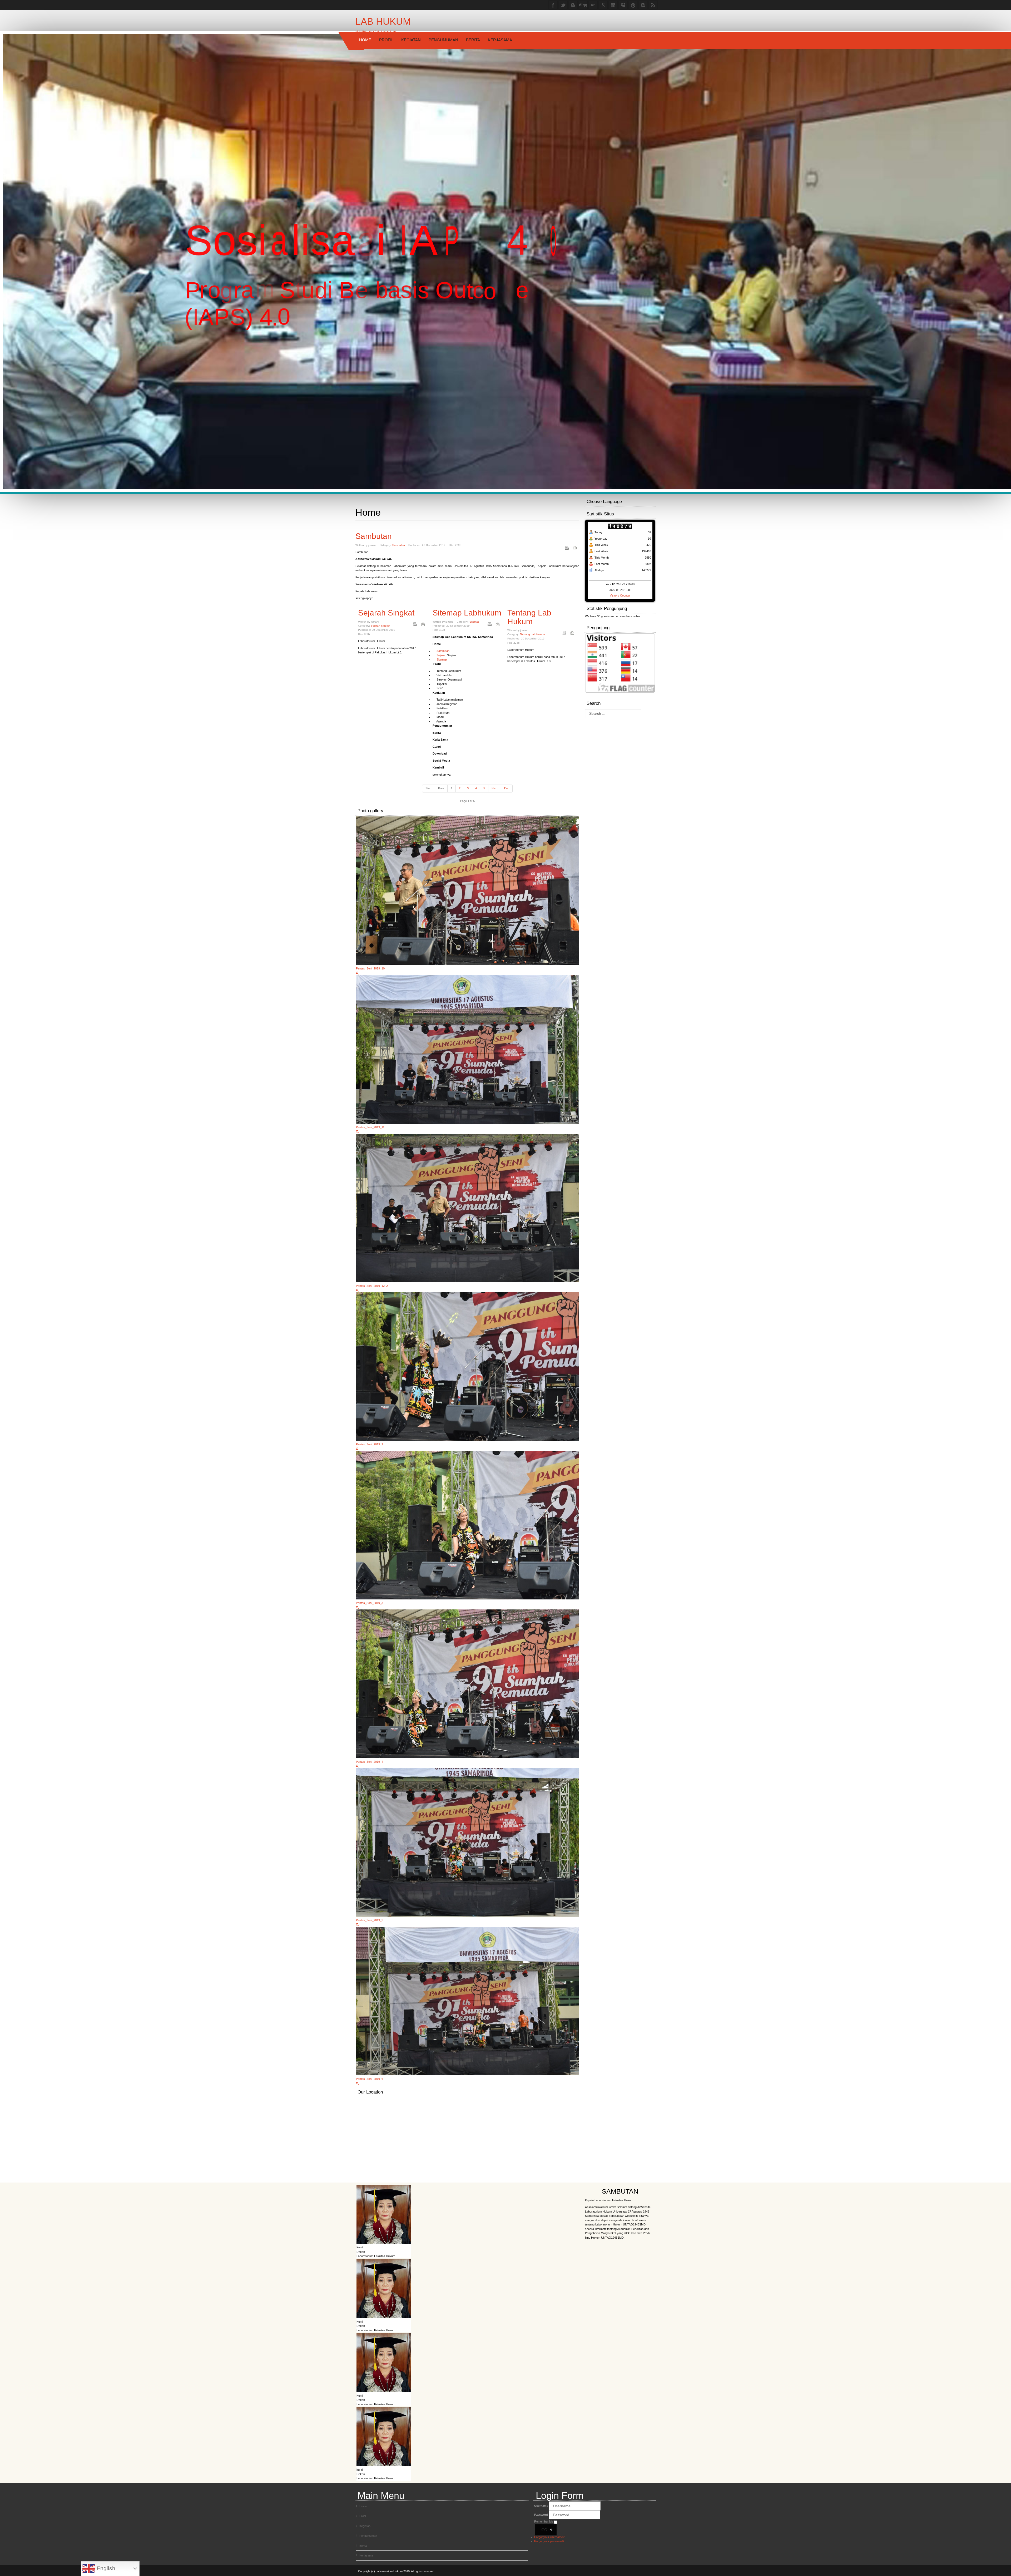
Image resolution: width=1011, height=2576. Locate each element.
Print (567, 548)
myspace (623, 5)
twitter (563, 5)
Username (541, 2506)
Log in (546, 2530)
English (105, 2568)
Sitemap (474, 622)
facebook (553, 5)
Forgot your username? (549, 2537)
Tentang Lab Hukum (529, 617)
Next (495, 788)
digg (583, 5)
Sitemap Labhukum (467, 613)
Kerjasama (500, 40)
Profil (386, 40)
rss (653, 5)
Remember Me (544, 2521)
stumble (643, 5)
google (603, 5)
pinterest (633, 5)
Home (365, 40)
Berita (473, 40)
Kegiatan (411, 40)
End (507, 788)
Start (428, 788)
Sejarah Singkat (386, 613)
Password (541, 2515)
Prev (441, 788)
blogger (573, 5)
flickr (593, 5)
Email (575, 548)
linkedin (613, 5)
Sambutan (374, 536)
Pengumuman (443, 40)
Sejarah (439, 655)
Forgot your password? (549, 2541)
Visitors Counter (620, 595)
